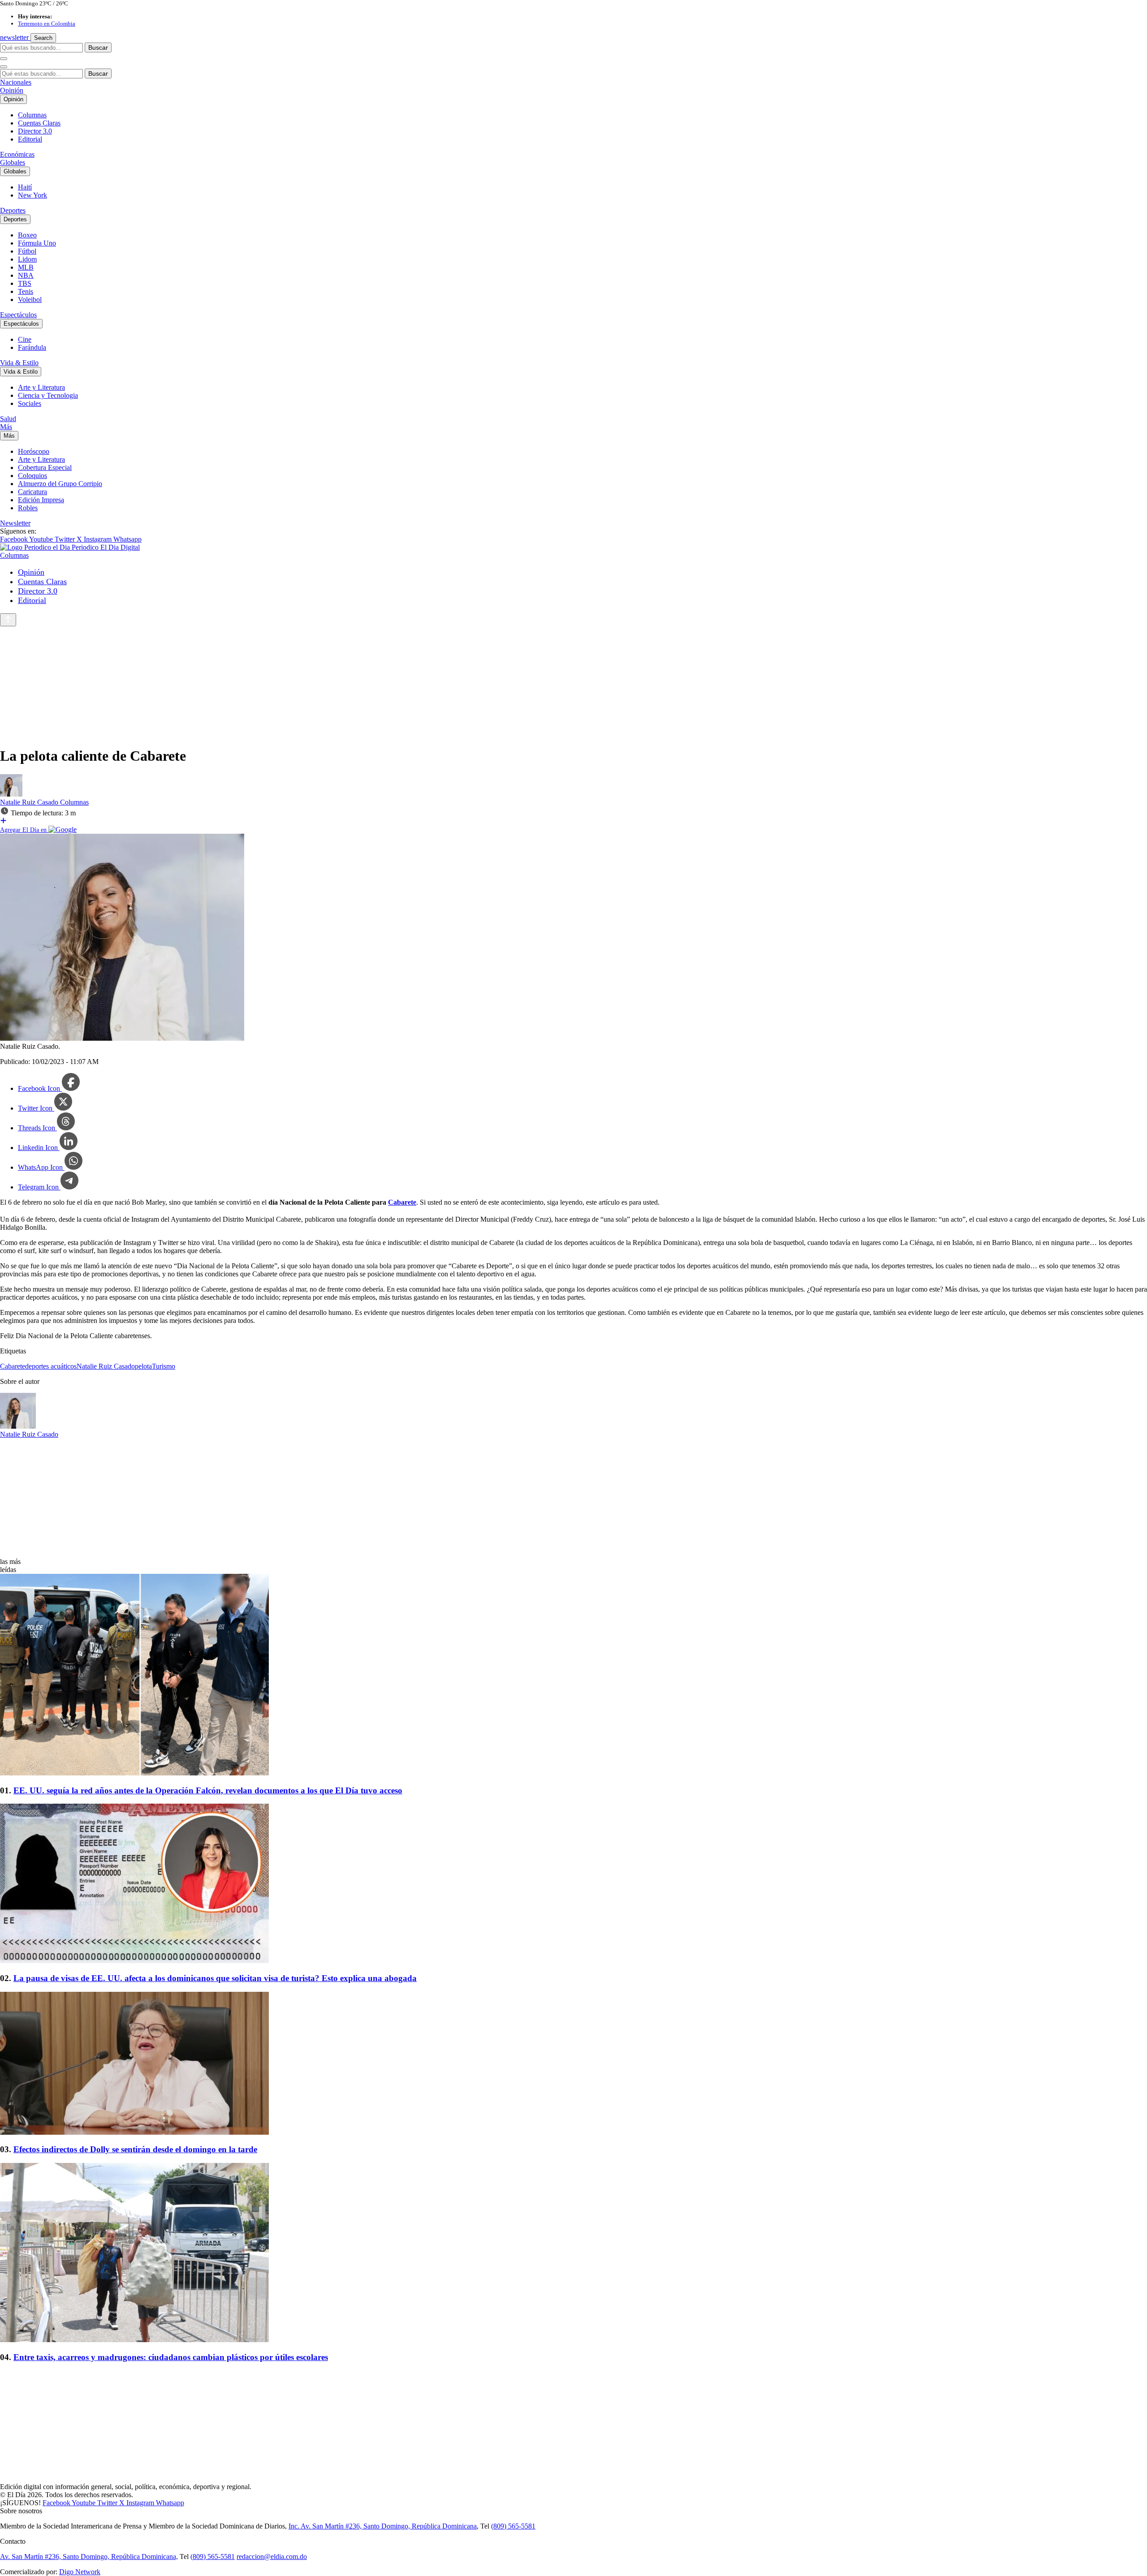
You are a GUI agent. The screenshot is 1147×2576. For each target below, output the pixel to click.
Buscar (98, 47)
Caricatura (32, 492)
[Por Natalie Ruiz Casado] (11, 794)
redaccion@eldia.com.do (272, 2557)
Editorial (30, 139)
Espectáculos (18, 315)
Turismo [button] (164, 1366)
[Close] (4, 67)
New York (32, 195)
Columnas (32, 115)
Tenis (26, 291)
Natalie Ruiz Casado (30, 802)
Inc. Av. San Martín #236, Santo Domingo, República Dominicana (383, 2526)
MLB (26, 267)
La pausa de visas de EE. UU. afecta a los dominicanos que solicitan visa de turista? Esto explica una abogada (215, 1978)
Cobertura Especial (45, 467)
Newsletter (15, 523)
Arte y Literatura (41, 387)
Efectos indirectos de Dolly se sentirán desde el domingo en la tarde (135, 2149)
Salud (8, 419)
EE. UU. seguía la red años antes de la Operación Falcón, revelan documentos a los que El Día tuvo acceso (208, 1790)
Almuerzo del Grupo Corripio (60, 484)
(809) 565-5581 (513, 2526)
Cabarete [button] (13, 1366)
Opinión (12, 90)
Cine (25, 339)
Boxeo (27, 235)
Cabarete (402, 1202)
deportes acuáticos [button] (51, 1366)
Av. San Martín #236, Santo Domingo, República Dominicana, (89, 2557)
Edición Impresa (41, 500)
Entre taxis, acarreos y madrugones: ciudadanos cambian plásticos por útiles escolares (171, 2357)
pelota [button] (143, 1366)
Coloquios (32, 476)
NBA (26, 275)
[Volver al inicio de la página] (8, 620)
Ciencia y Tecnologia (48, 395)
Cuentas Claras (39, 123)
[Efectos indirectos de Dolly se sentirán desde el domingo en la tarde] (573, 2064)
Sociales (30, 403)
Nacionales (16, 82)
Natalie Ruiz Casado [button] (106, 1366)
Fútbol (27, 251)
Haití (25, 187)
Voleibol (30, 299)
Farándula (32, 347)
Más (6, 427)
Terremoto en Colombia (47, 24)
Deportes (13, 210)
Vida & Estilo (19, 363)
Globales (13, 162)
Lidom (27, 259)
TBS (25, 283)
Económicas (17, 154)
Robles (28, 508)
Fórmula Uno (37, 243)
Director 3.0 (35, 131)
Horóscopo (34, 451)
